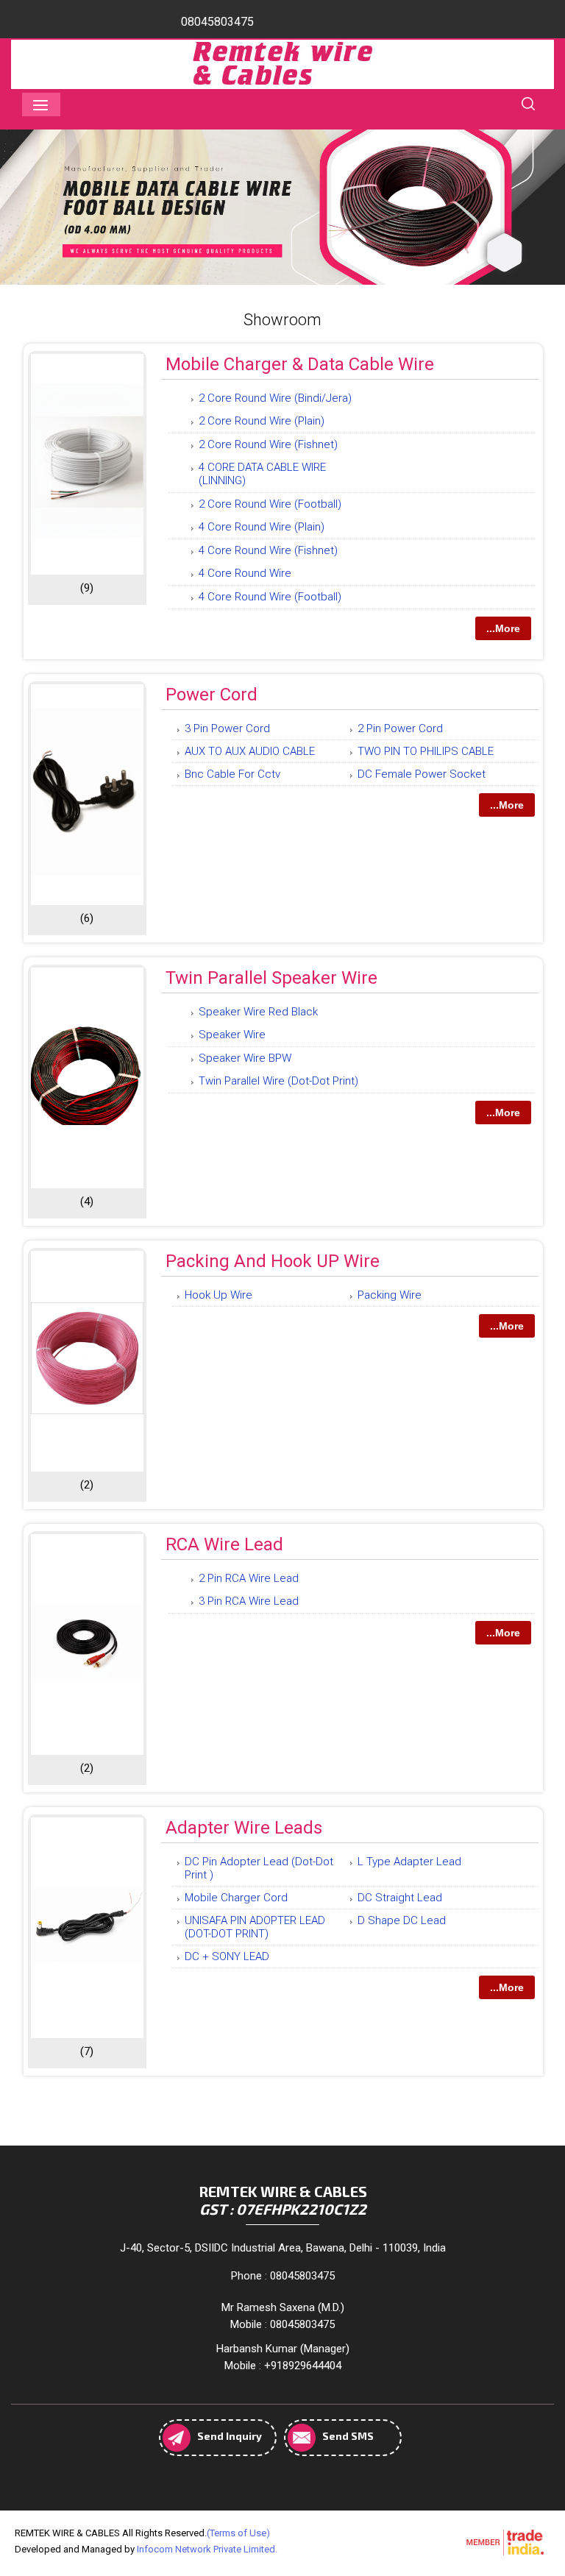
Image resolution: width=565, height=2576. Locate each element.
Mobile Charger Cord (236, 1898)
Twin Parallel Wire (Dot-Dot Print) (278, 1081)
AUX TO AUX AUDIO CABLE (250, 751)
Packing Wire (390, 1295)
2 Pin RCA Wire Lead (249, 1578)
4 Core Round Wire (245, 573)
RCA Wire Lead (224, 1544)
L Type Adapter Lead (409, 1862)
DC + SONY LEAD (227, 1956)
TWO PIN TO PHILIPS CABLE (426, 751)
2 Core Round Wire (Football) (270, 504)
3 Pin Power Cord (227, 728)
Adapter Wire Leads (244, 1828)
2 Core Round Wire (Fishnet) (268, 444)
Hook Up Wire (218, 1295)
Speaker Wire (232, 1035)
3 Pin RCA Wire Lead (249, 1601)
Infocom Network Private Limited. (207, 2549)
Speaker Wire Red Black (258, 1012)
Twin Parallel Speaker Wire (271, 978)
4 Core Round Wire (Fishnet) (268, 550)
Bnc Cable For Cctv (232, 774)
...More (503, 628)
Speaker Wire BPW (245, 1058)
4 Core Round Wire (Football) (270, 597)
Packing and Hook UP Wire (273, 1261)
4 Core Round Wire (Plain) (262, 527)
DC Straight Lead (400, 1898)
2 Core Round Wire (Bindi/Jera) (275, 398)
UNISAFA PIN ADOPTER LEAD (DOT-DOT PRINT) (255, 1927)
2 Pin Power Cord (400, 728)
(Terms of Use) (238, 2533)
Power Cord (212, 695)
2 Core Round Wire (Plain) (262, 421)
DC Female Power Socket (422, 774)
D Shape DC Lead (402, 1920)
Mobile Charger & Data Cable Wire (300, 364)
